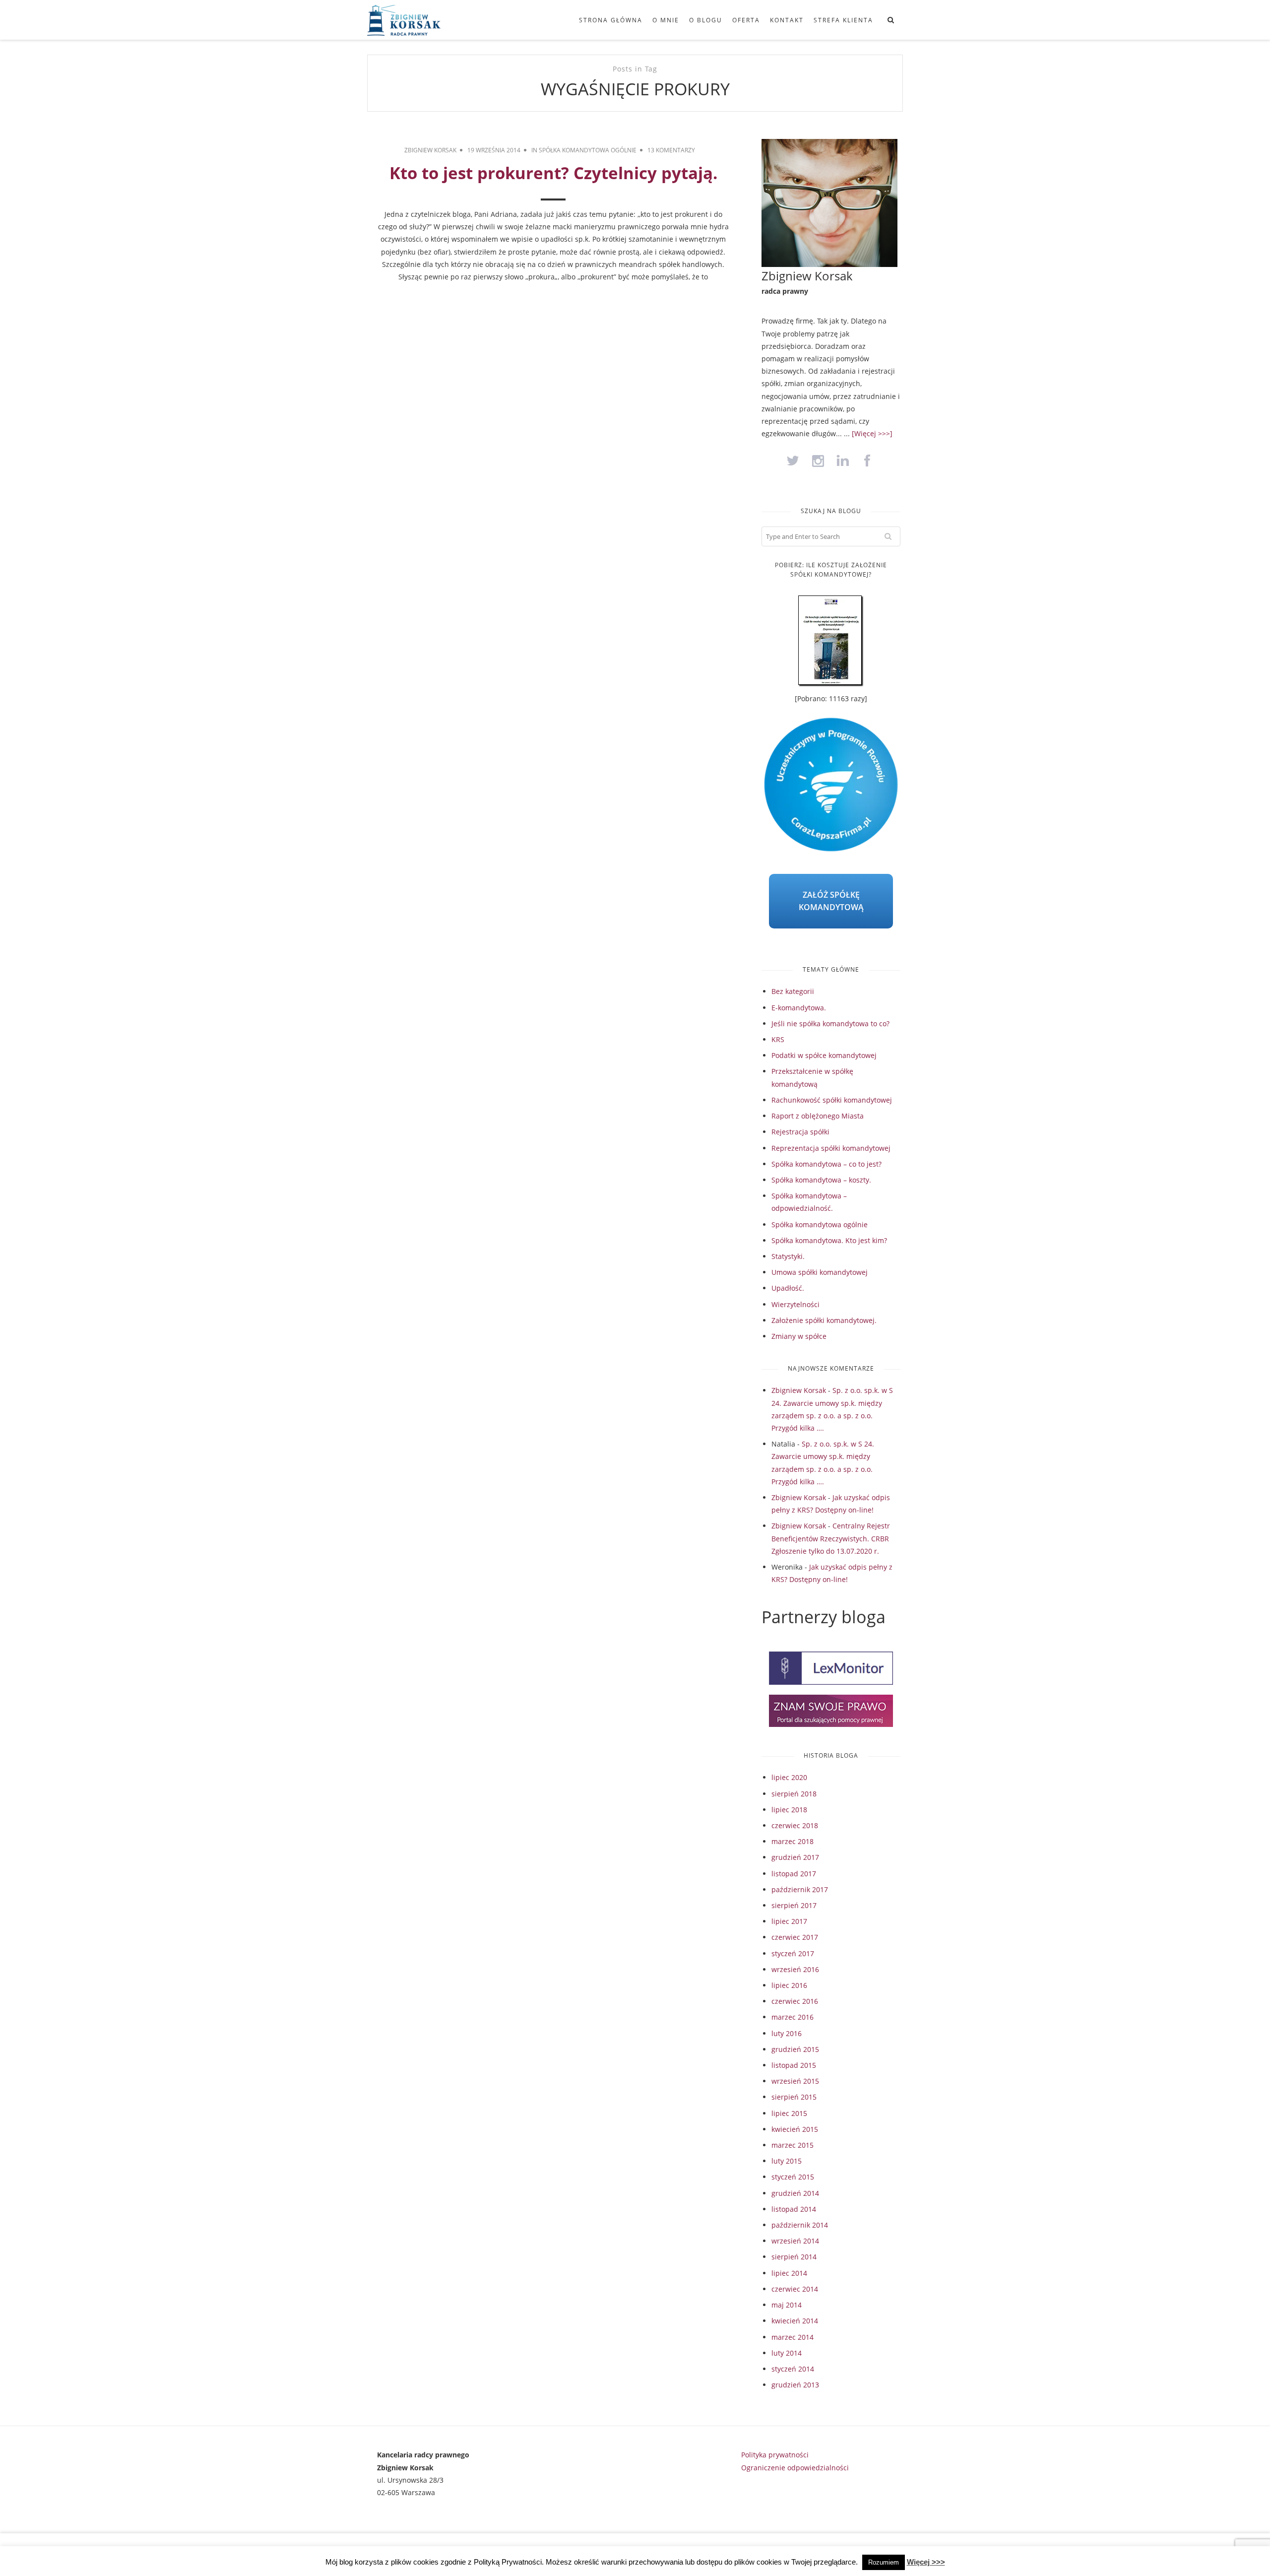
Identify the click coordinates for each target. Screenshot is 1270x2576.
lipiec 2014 (789, 2273)
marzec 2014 (793, 2337)
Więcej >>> (926, 2562)
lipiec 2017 (789, 1921)
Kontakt (787, 20)
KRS (778, 1039)
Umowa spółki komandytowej (820, 1272)
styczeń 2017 (793, 1953)
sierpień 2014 (794, 2257)
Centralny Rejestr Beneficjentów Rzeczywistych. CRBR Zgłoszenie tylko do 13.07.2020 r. (831, 1538)
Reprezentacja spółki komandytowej (831, 1148)
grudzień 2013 (795, 2385)
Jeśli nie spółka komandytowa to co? (830, 1024)
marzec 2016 (793, 2017)
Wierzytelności (795, 1304)
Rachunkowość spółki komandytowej (832, 1100)
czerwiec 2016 (795, 2001)
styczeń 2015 (793, 2177)
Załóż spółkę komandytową (831, 901)
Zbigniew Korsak (430, 150)
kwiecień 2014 (795, 2321)
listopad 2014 (794, 2209)
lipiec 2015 (789, 2113)
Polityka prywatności (775, 2455)
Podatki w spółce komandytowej (824, 1055)
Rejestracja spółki (800, 1132)
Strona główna (611, 20)
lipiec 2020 (789, 1777)
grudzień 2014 (795, 2193)
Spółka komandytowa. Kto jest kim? (829, 1240)
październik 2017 (800, 1889)
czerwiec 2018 (795, 1825)
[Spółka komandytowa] (420, 20)
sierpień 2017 (794, 1905)
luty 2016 (787, 2033)
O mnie (666, 20)
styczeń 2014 (793, 2369)
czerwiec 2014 (795, 2289)
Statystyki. (788, 1256)
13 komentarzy (671, 150)
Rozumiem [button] (884, 2562)
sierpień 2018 (794, 1794)
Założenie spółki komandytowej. (824, 1320)
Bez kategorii (793, 991)
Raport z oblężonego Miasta (818, 1116)
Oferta (746, 20)
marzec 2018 (793, 1841)
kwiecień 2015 (795, 2129)
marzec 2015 (793, 2145)
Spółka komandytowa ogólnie (588, 150)
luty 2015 (787, 2161)
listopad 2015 (794, 2065)
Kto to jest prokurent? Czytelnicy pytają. (553, 173)
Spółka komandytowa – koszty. (821, 1180)
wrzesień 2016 (795, 1969)
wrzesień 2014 (795, 2241)
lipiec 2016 (789, 1985)
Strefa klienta (843, 20)
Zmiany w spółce (799, 1336)
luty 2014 (787, 2353)
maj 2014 (787, 2305)
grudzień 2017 (795, 1857)
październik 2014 (800, 2225)
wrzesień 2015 (795, 2081)
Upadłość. (788, 1288)
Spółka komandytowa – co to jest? (826, 1164)
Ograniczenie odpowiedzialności (795, 2468)
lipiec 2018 (789, 1810)
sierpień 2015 (794, 2097)
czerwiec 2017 (795, 1937)
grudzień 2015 (795, 2049)
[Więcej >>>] (872, 433)
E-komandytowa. (799, 1008)
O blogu (706, 20)
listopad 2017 (794, 1874)
